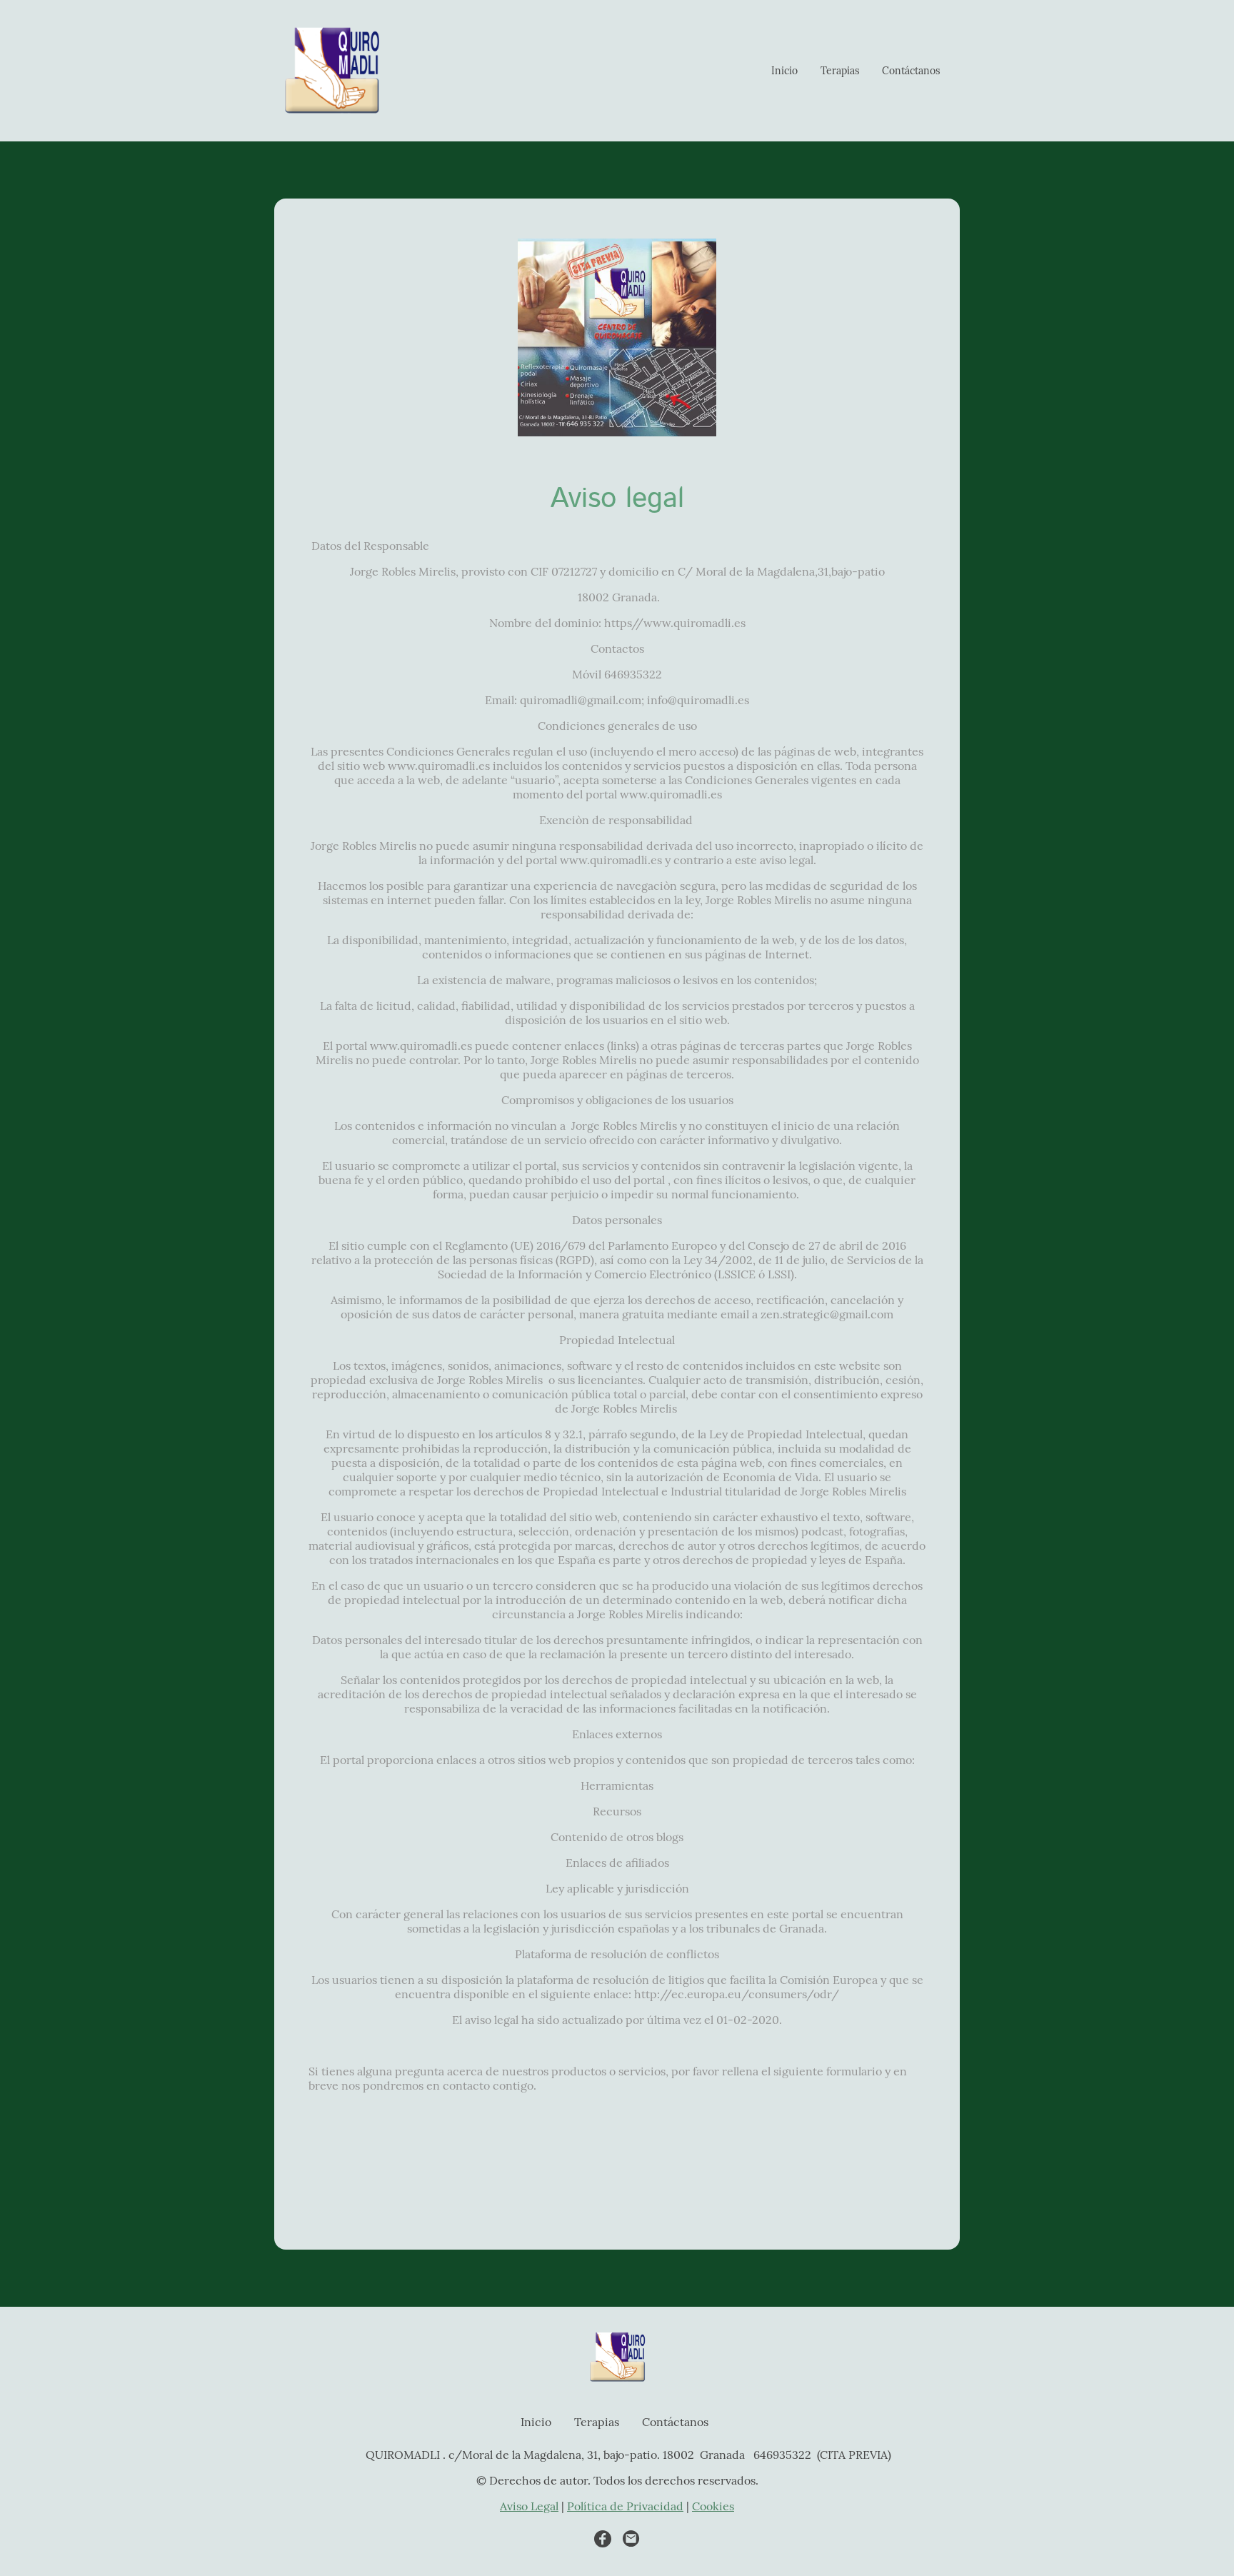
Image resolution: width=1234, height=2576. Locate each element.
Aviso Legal (529, 2506)
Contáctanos (911, 71)
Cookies (713, 2506)
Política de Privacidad (625, 2506)
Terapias (840, 71)
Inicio (784, 71)
